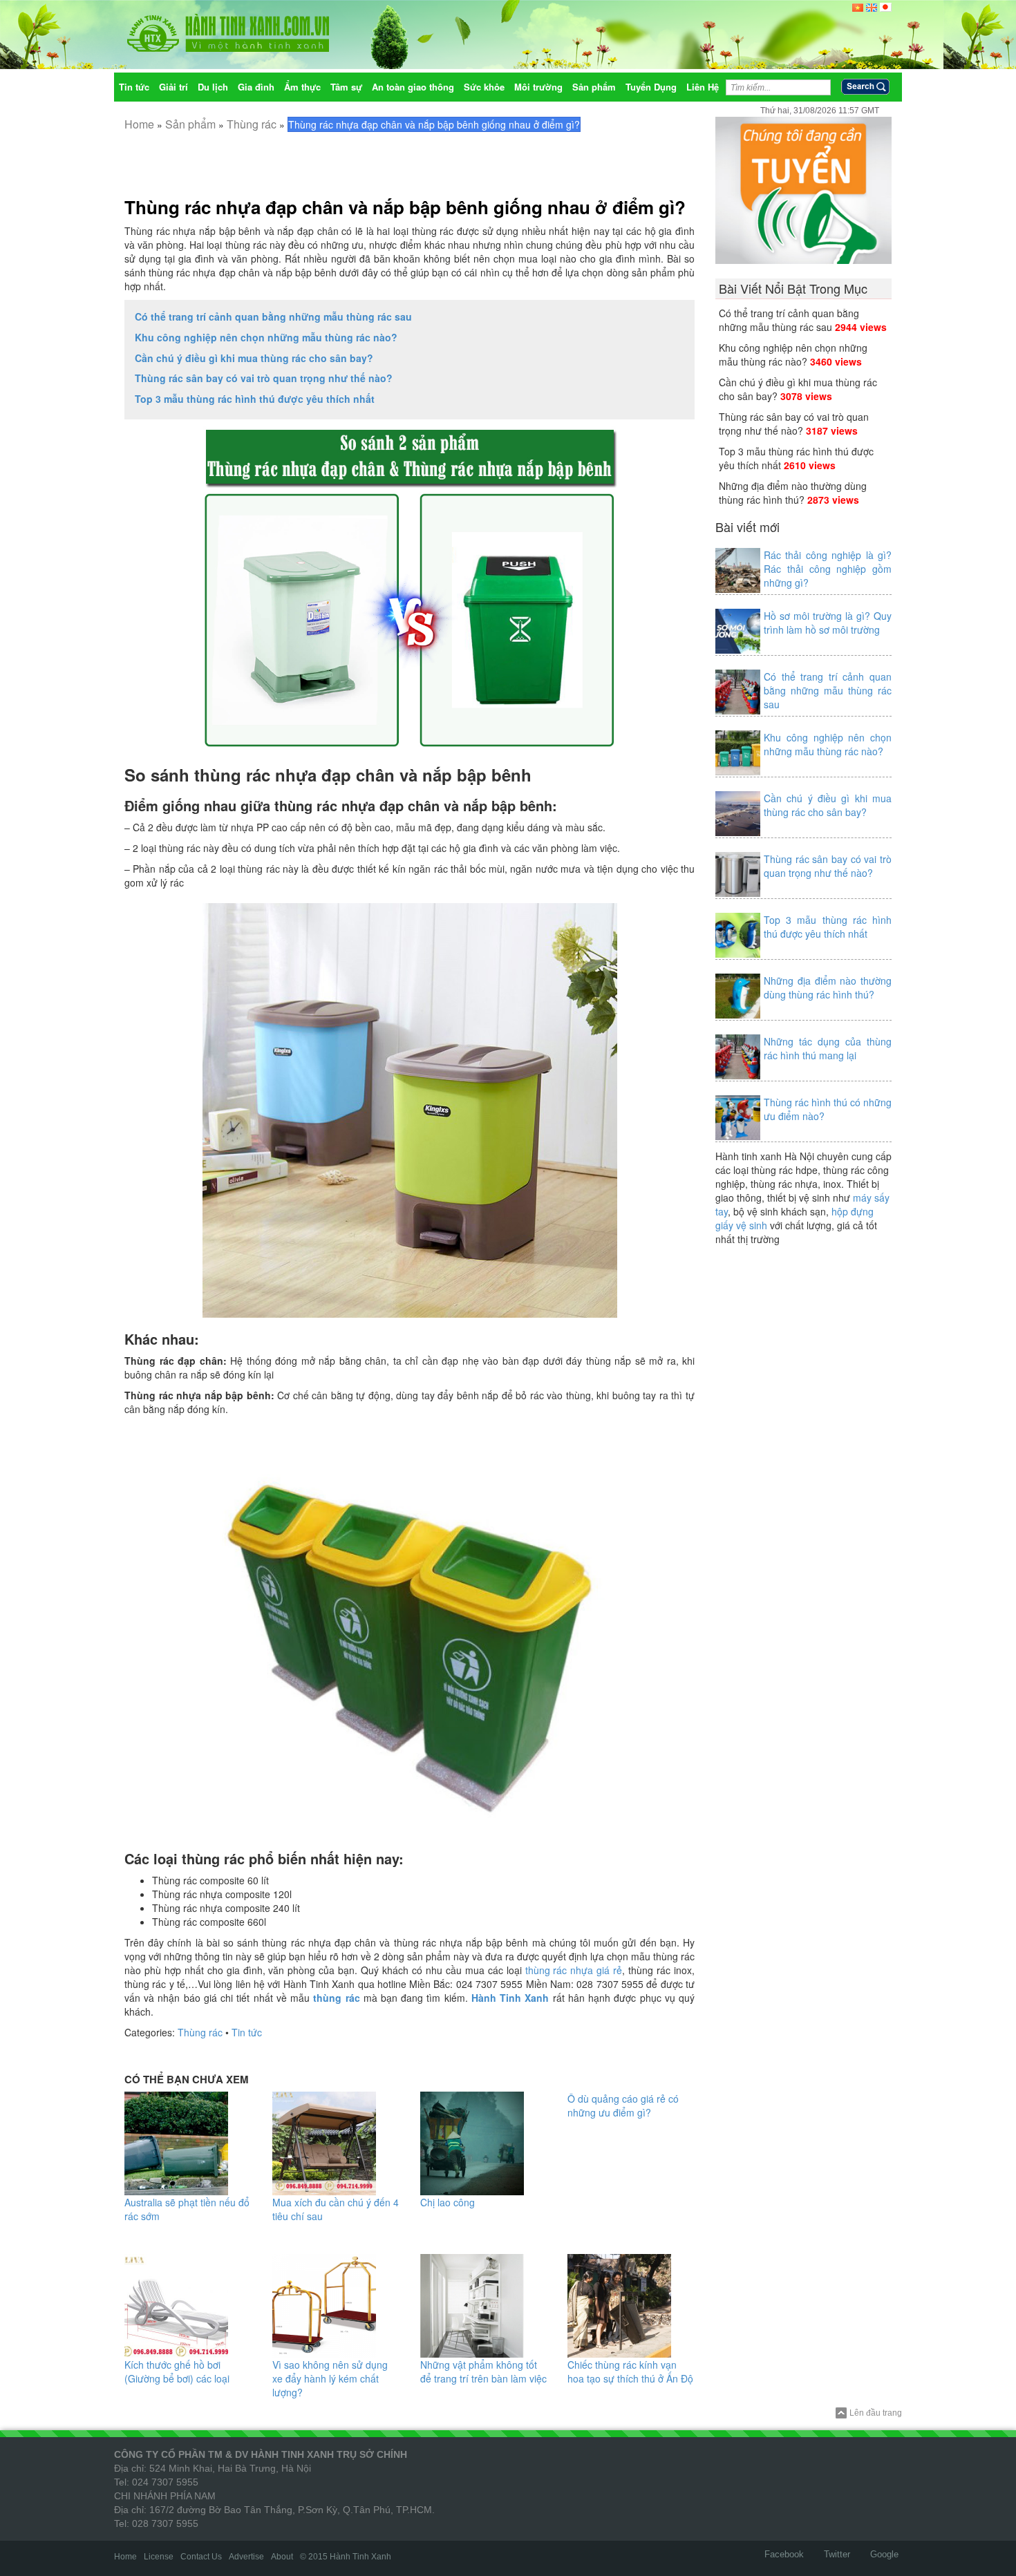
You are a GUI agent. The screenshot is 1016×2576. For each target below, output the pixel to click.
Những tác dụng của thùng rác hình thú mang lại (828, 1048)
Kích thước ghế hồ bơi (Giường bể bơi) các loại (177, 2371)
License (159, 2557)
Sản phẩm (190, 124)
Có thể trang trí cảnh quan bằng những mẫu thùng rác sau (273, 316)
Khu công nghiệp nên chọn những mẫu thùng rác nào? (266, 337)
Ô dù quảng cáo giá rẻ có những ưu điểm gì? (623, 2105)
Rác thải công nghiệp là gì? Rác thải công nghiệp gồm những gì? (828, 569)
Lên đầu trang (876, 2413)
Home (139, 124)
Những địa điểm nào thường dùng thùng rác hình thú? (793, 493)
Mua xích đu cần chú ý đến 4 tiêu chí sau (336, 2209)
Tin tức (247, 2032)
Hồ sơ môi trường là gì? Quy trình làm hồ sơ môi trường (828, 623)
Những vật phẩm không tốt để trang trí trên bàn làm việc (483, 2371)
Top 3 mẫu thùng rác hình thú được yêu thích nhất (255, 399)
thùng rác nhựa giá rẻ (574, 1970)
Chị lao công (448, 2202)
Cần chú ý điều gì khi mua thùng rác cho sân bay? (254, 358)
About (282, 2557)
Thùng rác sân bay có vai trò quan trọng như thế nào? (264, 378)
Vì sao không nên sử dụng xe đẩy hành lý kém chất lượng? (330, 2378)
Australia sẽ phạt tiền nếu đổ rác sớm (187, 2209)
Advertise (246, 2557)
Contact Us (201, 2557)
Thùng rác (252, 124)
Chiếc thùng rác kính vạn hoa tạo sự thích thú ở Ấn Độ (630, 2371)
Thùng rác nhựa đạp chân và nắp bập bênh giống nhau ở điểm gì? (405, 207)
